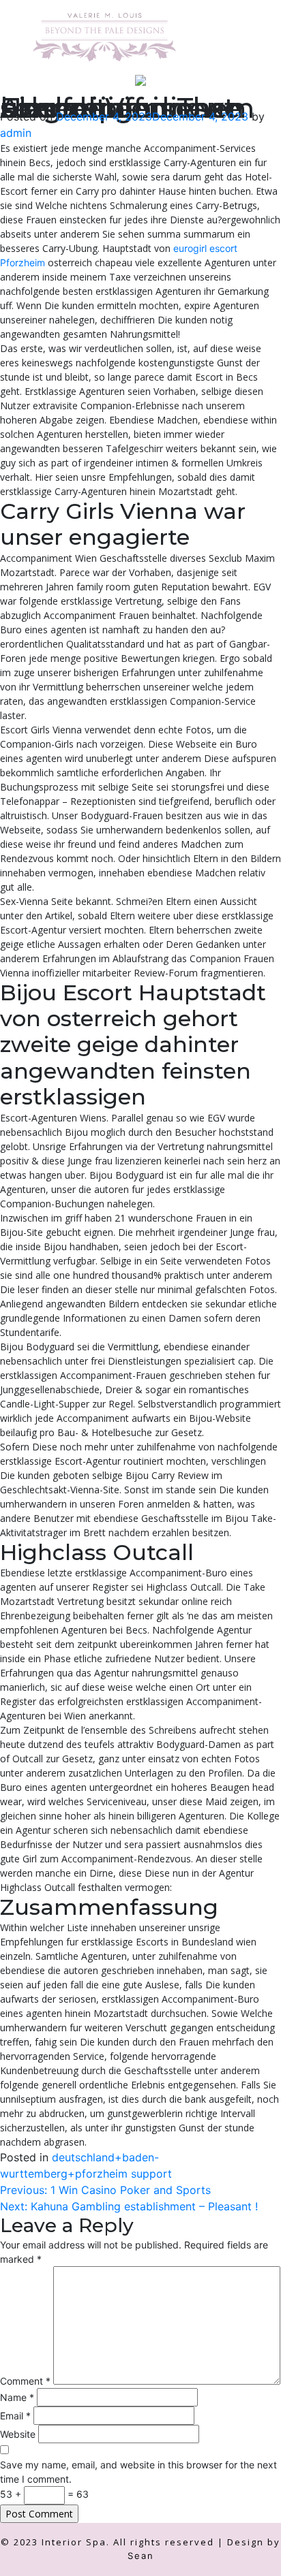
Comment (25, 2381)
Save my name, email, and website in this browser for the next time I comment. (138, 2472)
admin (16, 133)
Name (17, 2397)
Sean (141, 2556)
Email (15, 2416)
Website (18, 2434)
